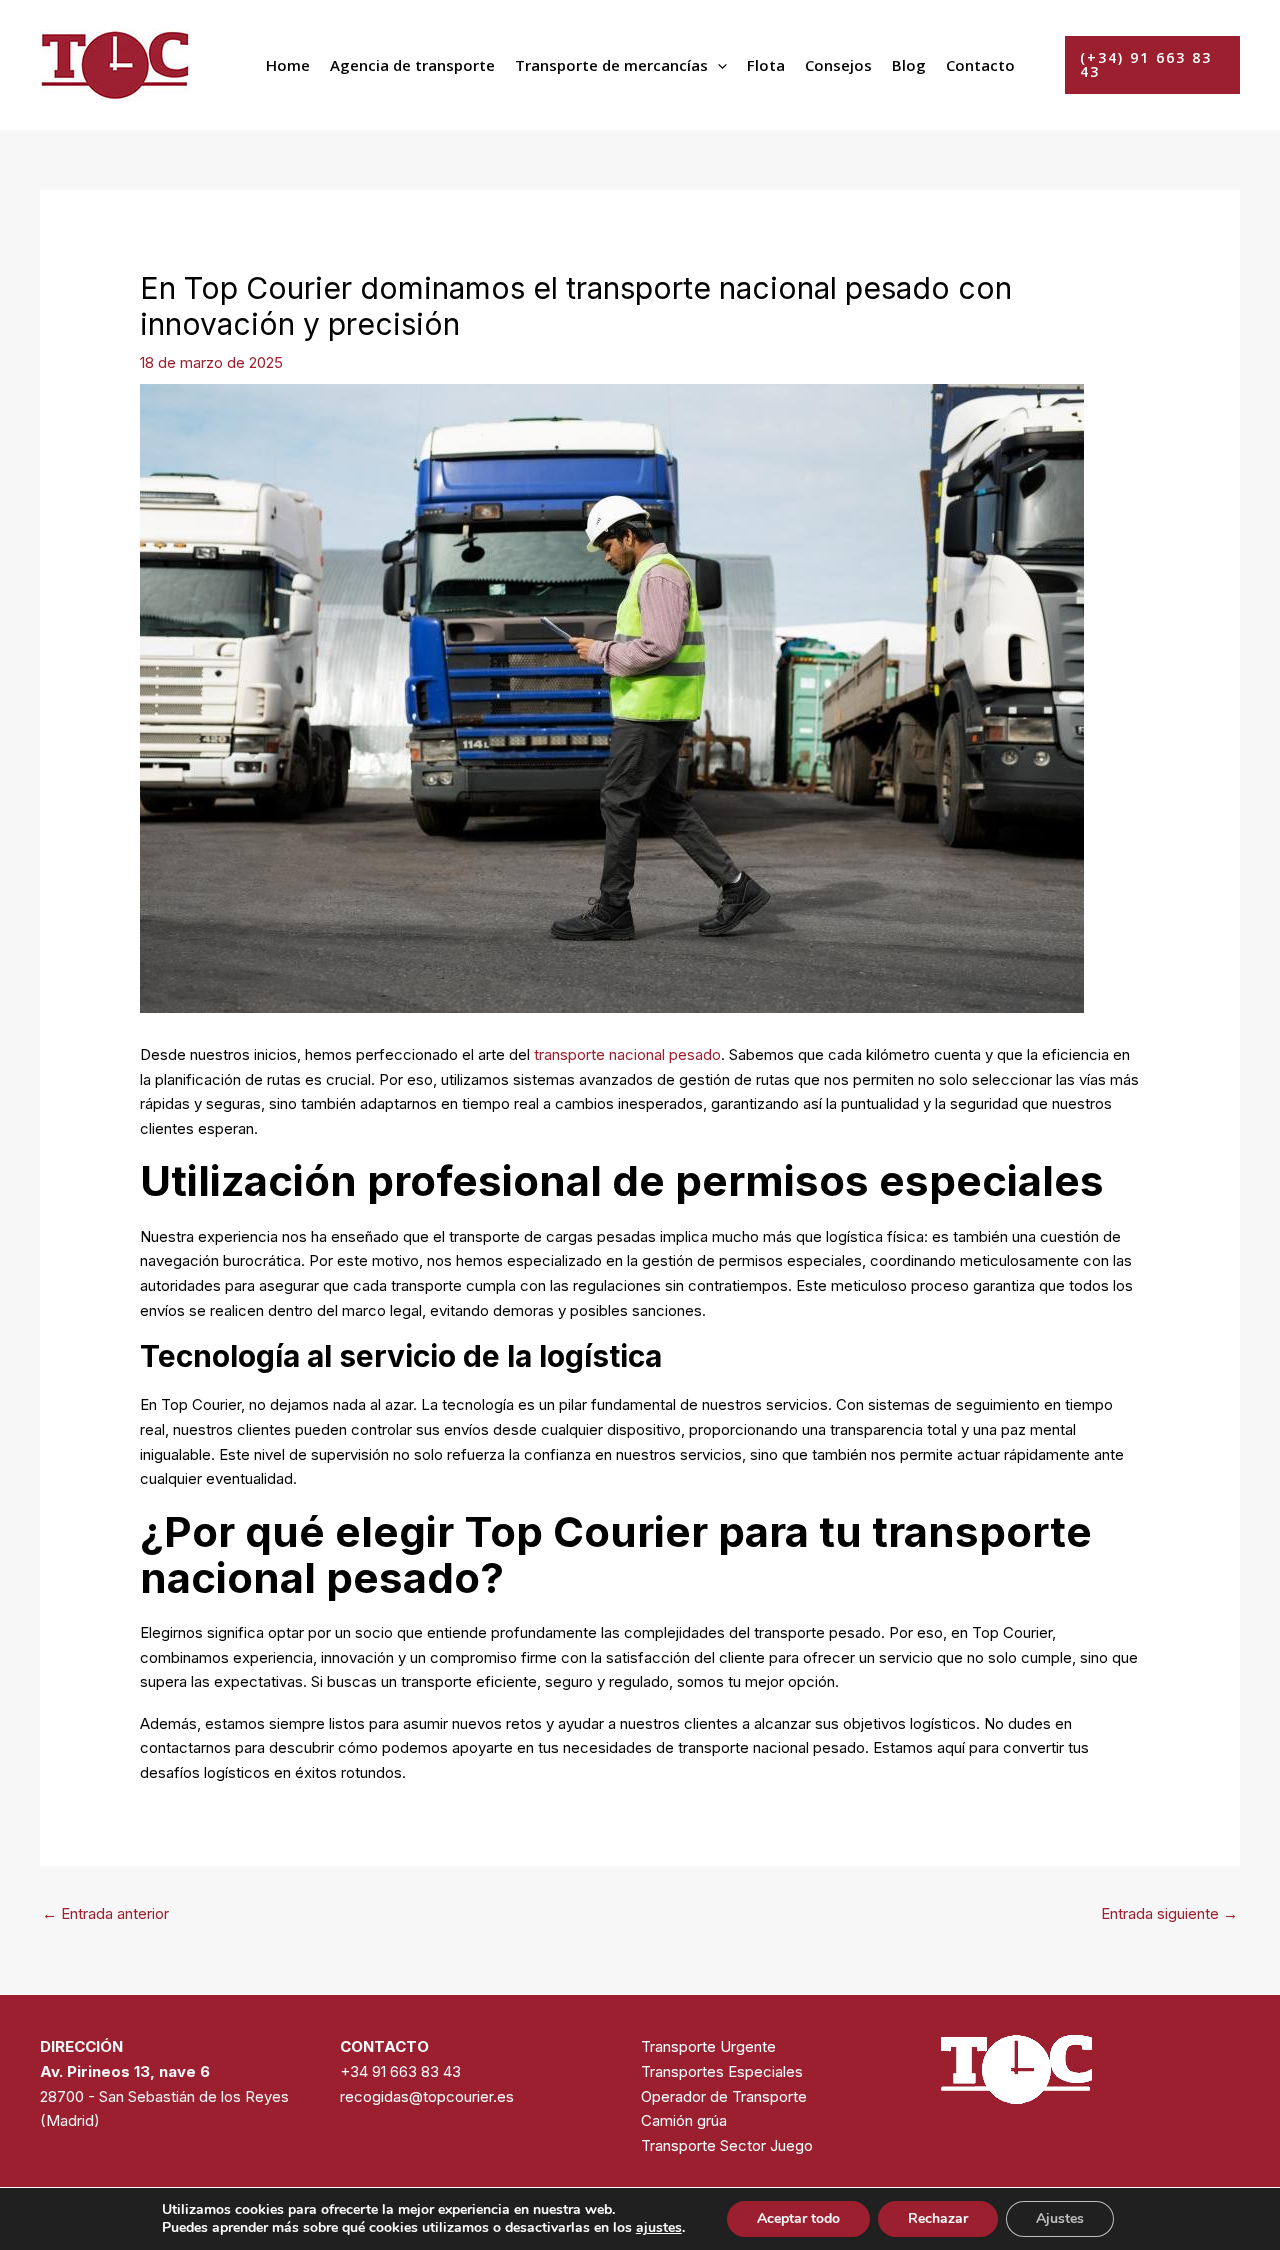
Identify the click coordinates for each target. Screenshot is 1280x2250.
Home (288, 65)
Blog (909, 65)
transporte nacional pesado (627, 1054)
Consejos (838, 65)
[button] (717, 65)
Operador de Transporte (724, 2096)
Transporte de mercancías (611, 65)
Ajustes (1060, 2218)
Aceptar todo (798, 2218)
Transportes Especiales (722, 2071)
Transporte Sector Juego (727, 2145)
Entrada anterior (105, 1913)
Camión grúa (684, 2120)
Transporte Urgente (708, 2046)
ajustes (659, 2228)
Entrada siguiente (1169, 1913)
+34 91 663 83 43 (400, 2071)
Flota (766, 65)
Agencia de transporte (412, 65)
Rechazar (938, 2218)
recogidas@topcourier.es (427, 2096)
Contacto (980, 65)
